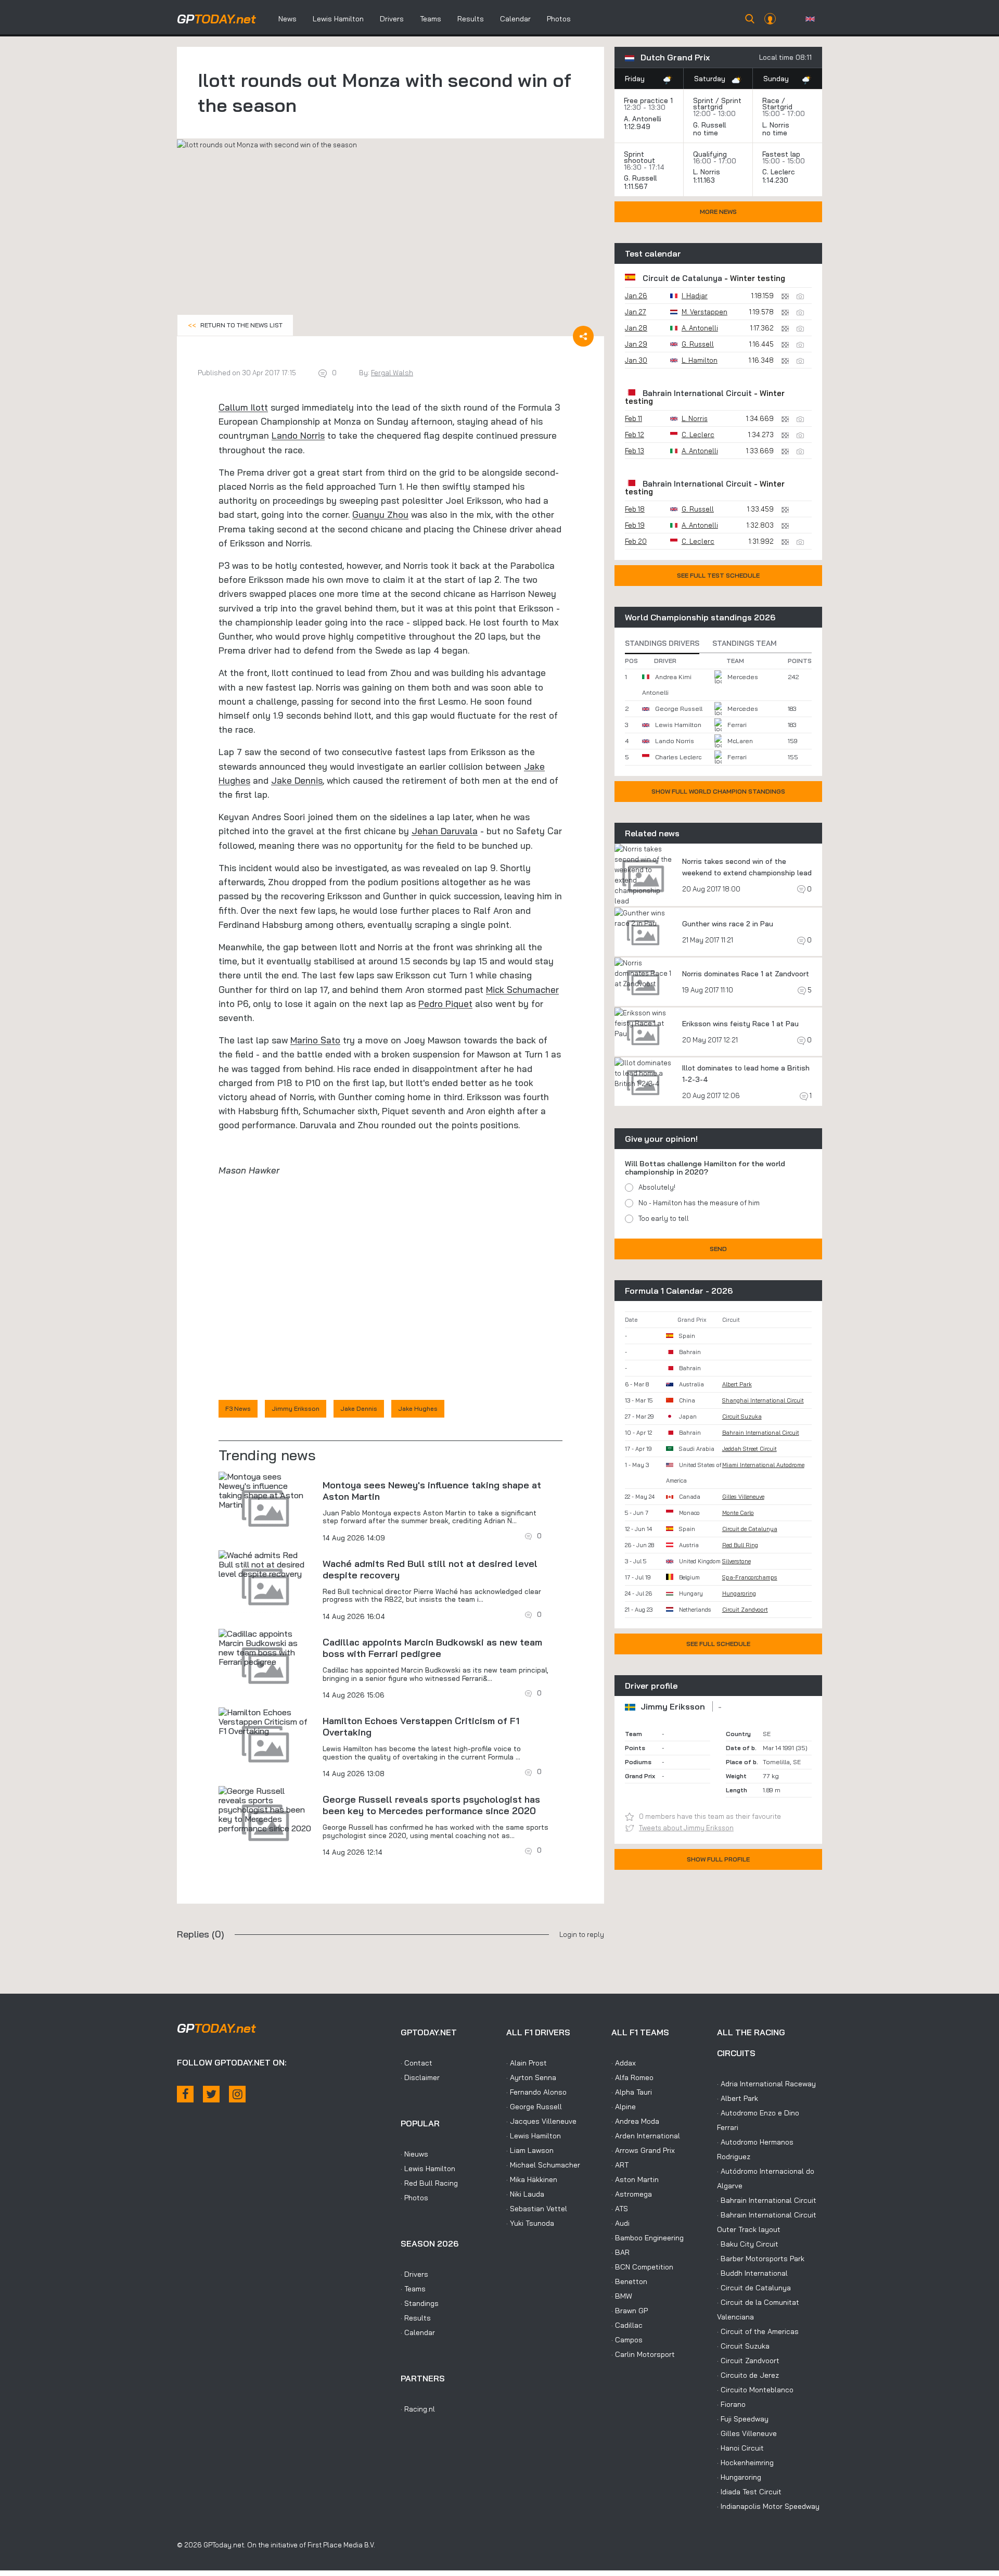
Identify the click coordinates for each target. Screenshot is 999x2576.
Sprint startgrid (717, 104)
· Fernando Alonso (536, 2092)
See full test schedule (718, 575)
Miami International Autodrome (763, 1465)
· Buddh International (752, 2273)
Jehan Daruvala (445, 831)
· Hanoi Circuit (740, 2448)
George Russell (679, 709)
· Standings (420, 2303)
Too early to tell (664, 1218)
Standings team (745, 643)
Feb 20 (636, 541)
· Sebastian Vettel (537, 2209)
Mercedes (743, 677)
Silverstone (737, 1561)
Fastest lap (781, 154)
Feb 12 (635, 435)
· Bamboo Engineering (648, 2238)
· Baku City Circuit (748, 2244)
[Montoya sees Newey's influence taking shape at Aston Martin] (265, 1490)
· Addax (624, 2063)
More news (718, 212)
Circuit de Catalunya (682, 278)
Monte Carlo (738, 1513)
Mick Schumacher (522, 990)
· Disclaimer (420, 2077)
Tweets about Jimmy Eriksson (686, 1828)
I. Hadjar (695, 296)
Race (771, 100)
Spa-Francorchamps (750, 1577)
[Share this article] (583, 336)
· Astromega (632, 2194)
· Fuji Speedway (743, 2419)
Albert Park (737, 1384)
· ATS (620, 2209)
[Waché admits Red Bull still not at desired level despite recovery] (265, 1564)
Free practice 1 (648, 100)
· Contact (417, 2063)
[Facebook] (185, 2094)
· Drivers (414, 2274)
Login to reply (582, 1934)
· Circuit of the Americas (758, 2331)
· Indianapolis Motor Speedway (768, 2506)
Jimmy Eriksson (296, 1408)
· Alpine (624, 2107)
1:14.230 (776, 180)
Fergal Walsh (392, 373)
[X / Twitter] (211, 2094)
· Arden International (646, 2136)
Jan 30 (636, 360)
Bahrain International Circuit (697, 393)
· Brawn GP (630, 2311)
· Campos (627, 2340)
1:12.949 (638, 126)
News (287, 19)
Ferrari (737, 725)
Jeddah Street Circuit (750, 1449)
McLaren (740, 741)
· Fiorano (731, 2404)
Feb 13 (635, 451)
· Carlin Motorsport (643, 2354)
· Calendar (418, 2332)
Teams (431, 19)
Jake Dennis (297, 780)
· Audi (620, 2223)
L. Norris (776, 125)
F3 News (238, 1408)
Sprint (703, 100)
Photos (559, 19)
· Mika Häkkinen (532, 2179)
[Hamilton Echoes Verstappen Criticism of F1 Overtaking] (265, 1721)
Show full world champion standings (718, 791)
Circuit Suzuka (742, 1417)
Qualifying (710, 154)
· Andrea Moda (635, 2121)
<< (235, 325)
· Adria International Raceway (766, 2084)
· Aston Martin (635, 2179)
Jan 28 (636, 328)
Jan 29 (636, 344)
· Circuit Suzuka (743, 2346)
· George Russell (534, 2107)
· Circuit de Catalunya (754, 2288)
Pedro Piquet (445, 1004)
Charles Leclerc (678, 757)
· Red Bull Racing (429, 2183)
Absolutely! (657, 1187)
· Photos (414, 2198)
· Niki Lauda (525, 2194)
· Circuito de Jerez (748, 2375)
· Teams (413, 2289)
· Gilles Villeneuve (747, 2433)
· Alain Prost (527, 2063)
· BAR (620, 2252)
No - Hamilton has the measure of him (699, 1203)
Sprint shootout (639, 157)
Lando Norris (298, 435)
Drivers (392, 19)
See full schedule (718, 1644)
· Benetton (629, 2281)
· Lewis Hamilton (428, 2169)
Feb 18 (635, 509)
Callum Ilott (243, 407)
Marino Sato (315, 1040)
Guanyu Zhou (380, 514)
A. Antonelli (643, 119)
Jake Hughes (418, 1408)
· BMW (622, 2296)
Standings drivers (662, 643)
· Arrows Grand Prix (643, 2150)
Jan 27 (636, 312)
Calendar (515, 19)
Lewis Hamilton (338, 19)
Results (471, 19)
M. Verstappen (705, 312)
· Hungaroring (739, 2477)
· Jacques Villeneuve (541, 2121)
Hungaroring (739, 1593)
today (216, 19)
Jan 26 (636, 296)
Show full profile (718, 1859)
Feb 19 (635, 525)
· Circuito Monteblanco (755, 2390)
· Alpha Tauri (632, 2092)
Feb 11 (633, 418)
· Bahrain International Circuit (767, 2200)
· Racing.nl (418, 2409)
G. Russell (709, 125)
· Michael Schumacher (543, 2165)
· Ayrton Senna (531, 2077)
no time (707, 133)
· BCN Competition (642, 2267)
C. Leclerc (779, 172)
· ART (620, 2165)
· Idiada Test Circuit (749, 2492)
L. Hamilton (700, 360)
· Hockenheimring (745, 2463)
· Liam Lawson (530, 2150)
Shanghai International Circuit (763, 1400)
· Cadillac (627, 2325)
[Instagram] (237, 2094)
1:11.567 (637, 186)
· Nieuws (414, 2154)
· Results (416, 2318)
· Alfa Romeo (632, 2077)
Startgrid (777, 107)
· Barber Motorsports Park (761, 2259)
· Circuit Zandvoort (748, 2361)
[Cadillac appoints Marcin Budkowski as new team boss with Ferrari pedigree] (265, 1648)
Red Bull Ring (740, 1545)
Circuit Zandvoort (745, 1610)
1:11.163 (705, 180)
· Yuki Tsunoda (530, 2223)
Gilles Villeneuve (743, 1497)
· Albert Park (738, 2098)
